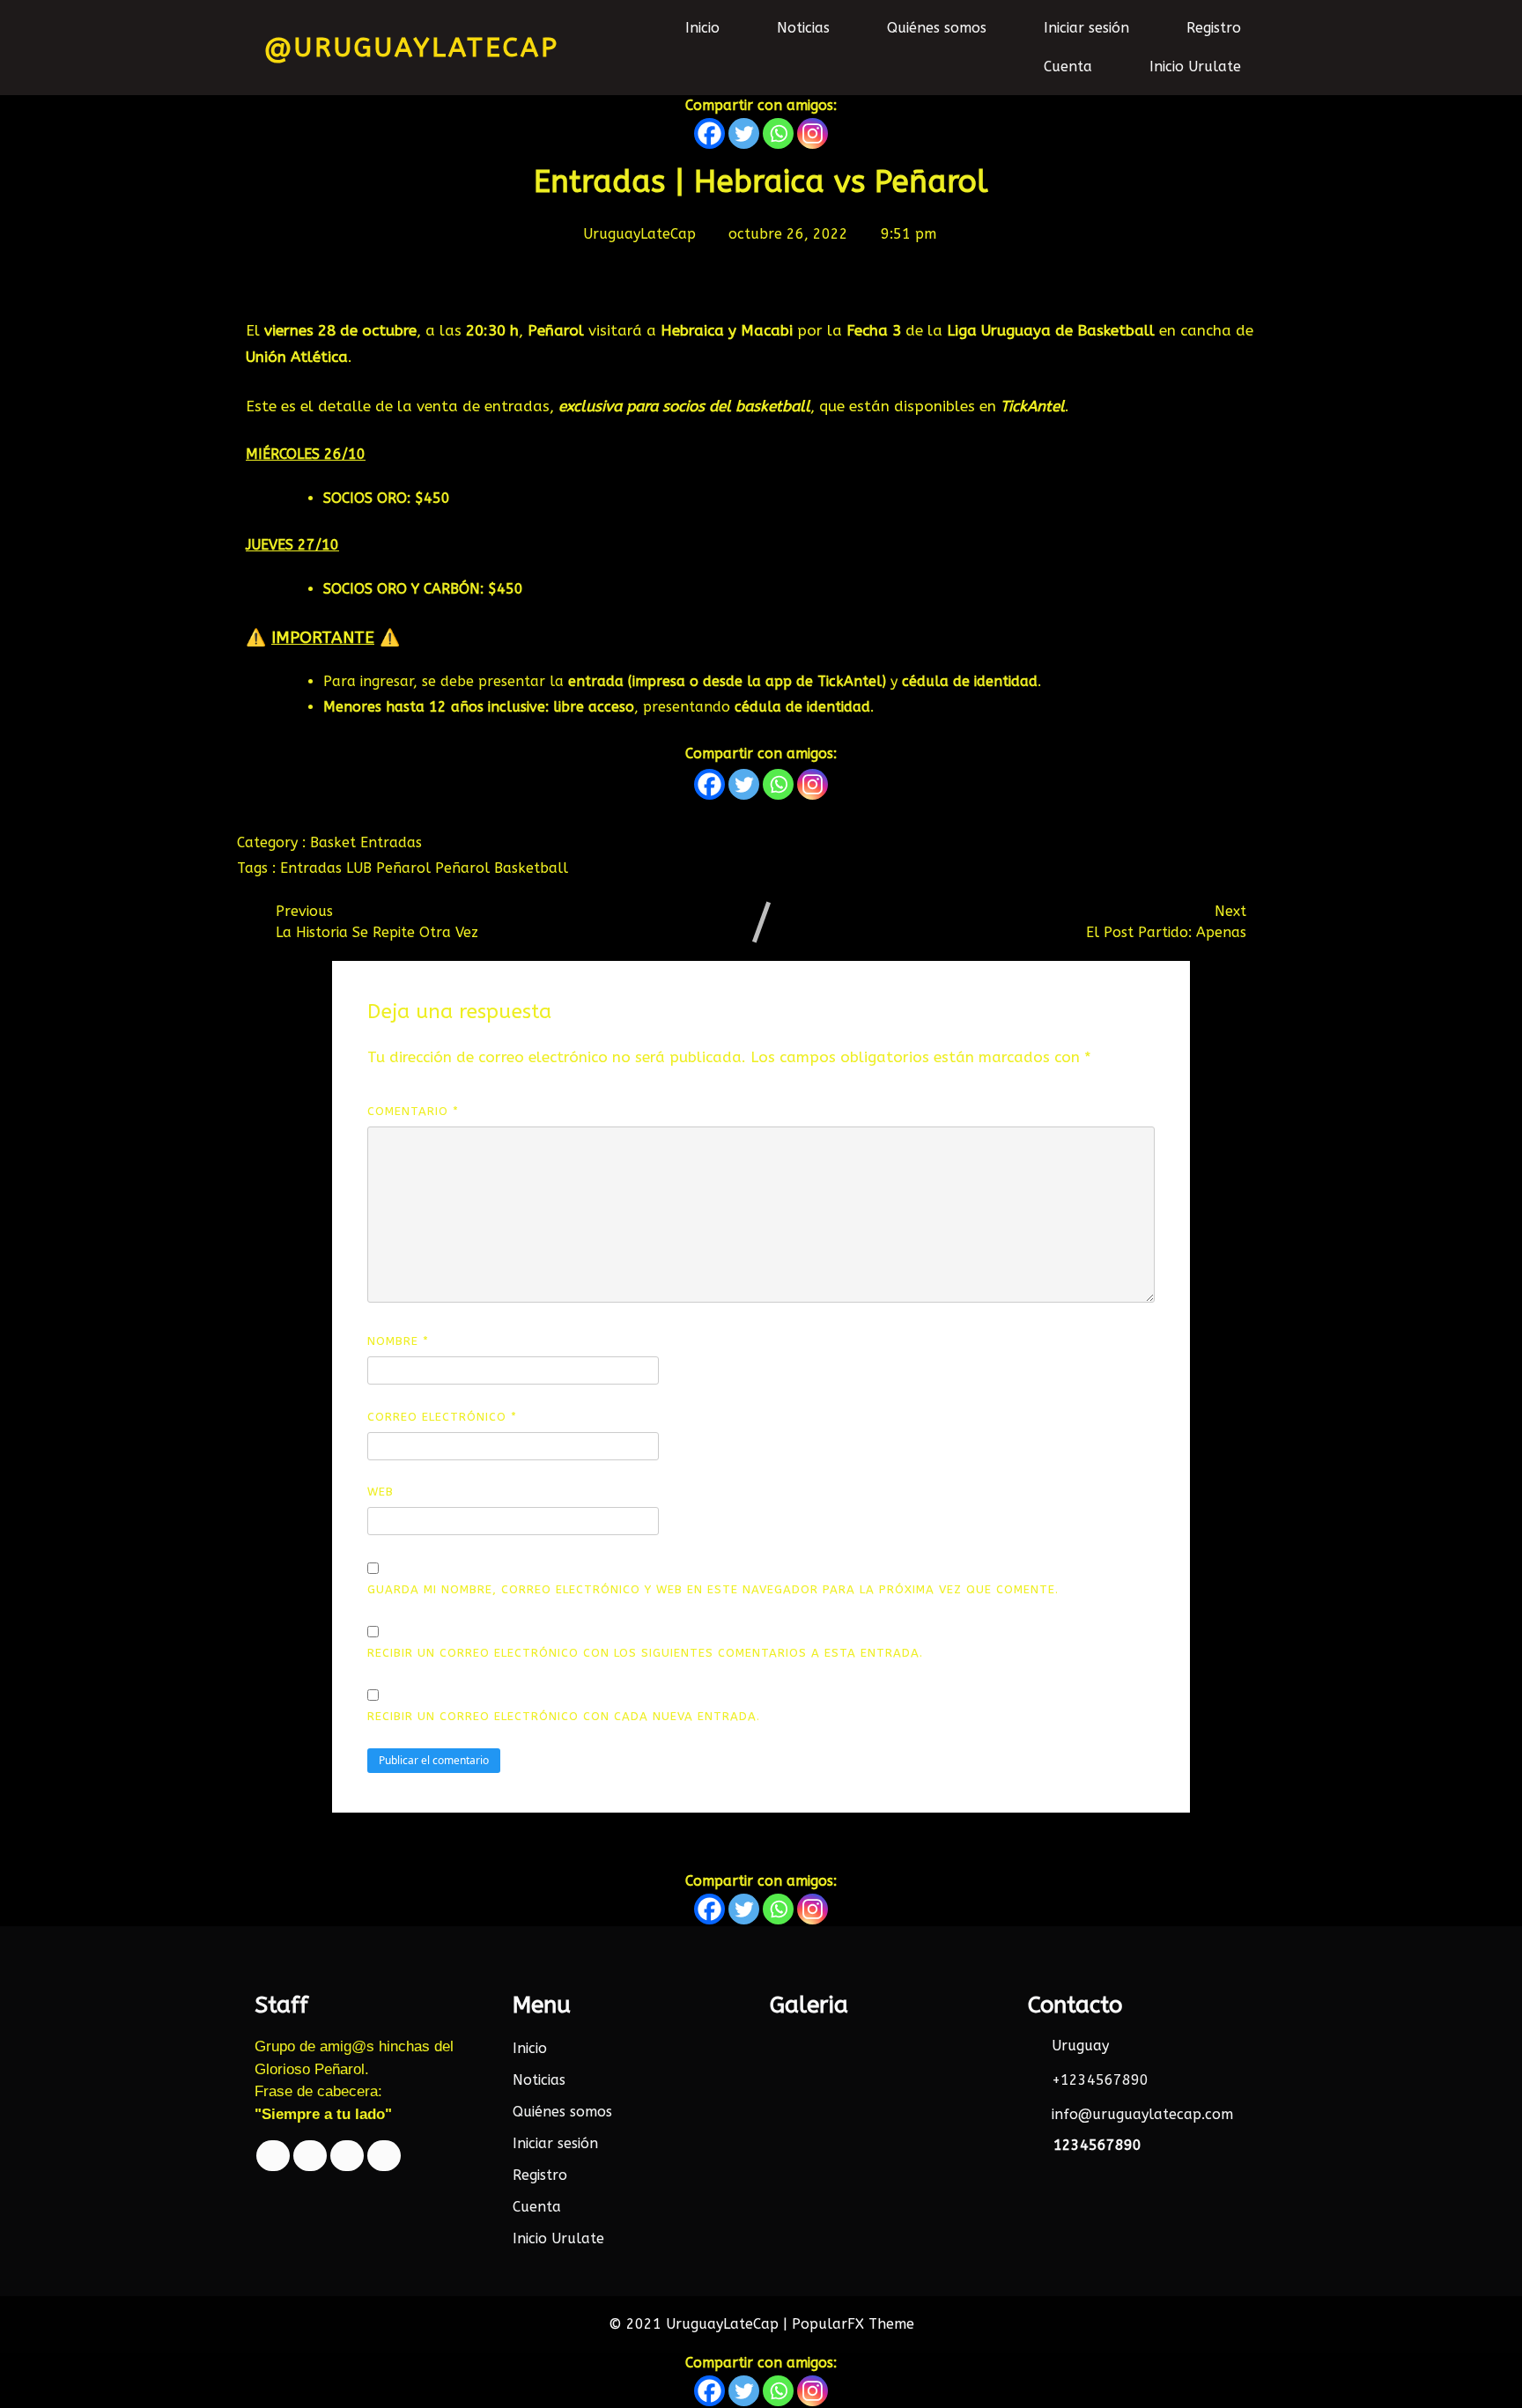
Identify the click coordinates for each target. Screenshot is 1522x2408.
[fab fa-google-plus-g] (347, 2156)
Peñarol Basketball (502, 868)
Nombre (398, 1341)
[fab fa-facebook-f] (273, 2156)
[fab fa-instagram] (384, 2156)
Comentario (413, 1111)
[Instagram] (813, 133)
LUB (361, 868)
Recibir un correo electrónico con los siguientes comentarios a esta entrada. (645, 1653)
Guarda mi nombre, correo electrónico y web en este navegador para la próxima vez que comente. (713, 1589)
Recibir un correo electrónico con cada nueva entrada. (564, 1716)
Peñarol (406, 868)
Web (380, 1492)
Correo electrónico (442, 1417)
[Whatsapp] (778, 133)
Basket (335, 842)
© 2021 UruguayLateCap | (700, 2324)
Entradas (391, 842)
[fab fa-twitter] (310, 2156)
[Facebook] (709, 133)
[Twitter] (744, 133)
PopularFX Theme (853, 2324)
